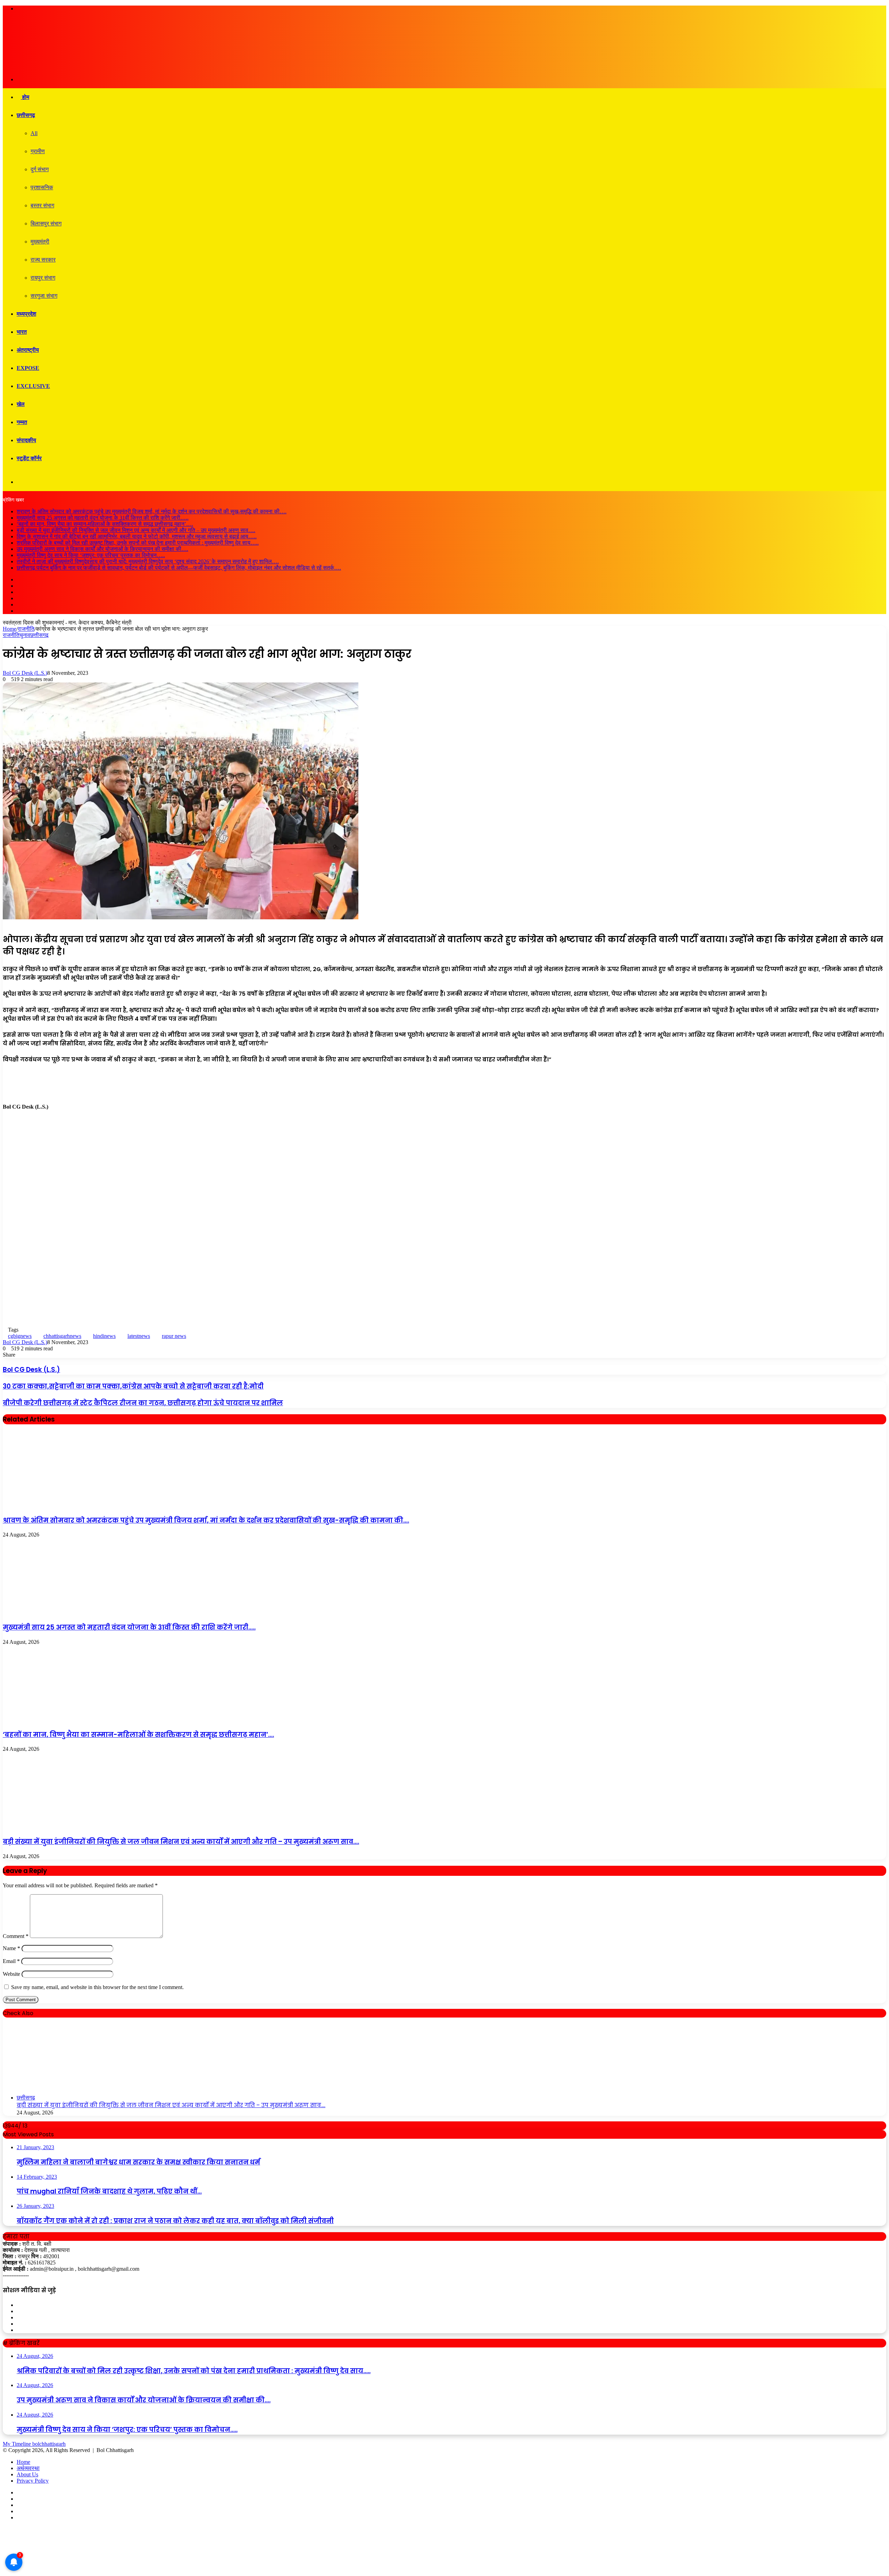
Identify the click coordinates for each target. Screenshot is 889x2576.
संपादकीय (26, 440)
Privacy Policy (33, 2481)
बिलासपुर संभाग (46, 223)
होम (25, 97)
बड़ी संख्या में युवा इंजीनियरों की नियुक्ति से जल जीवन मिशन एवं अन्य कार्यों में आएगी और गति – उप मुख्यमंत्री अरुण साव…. (136, 530)
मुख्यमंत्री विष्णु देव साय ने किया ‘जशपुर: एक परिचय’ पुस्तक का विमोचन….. (91, 555)
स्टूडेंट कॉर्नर (29, 458)
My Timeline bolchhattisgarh (34, 2444)
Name (11, 1948)
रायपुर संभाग (43, 278)
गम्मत (22, 422)
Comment (16, 1936)
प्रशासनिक (42, 187)
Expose (28, 368)
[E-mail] (7, 1220)
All (34, 133)
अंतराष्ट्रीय (28, 350)
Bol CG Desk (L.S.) (25, 673)
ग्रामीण (38, 151)
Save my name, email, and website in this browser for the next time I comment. (97, 1987)
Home (10, 629)
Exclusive (33, 386)
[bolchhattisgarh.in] (90, 68)
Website (11, 1974)
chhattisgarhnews (62, 1336)
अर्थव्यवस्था (28, 2468)
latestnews (139, 1336)
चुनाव (25, 635)
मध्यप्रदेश (26, 314)
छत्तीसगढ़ (26, 115)
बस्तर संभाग (42, 205)
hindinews (104, 1336)
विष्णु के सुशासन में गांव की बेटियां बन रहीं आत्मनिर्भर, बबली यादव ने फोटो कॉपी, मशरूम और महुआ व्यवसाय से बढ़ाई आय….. (137, 536)
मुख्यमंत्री (40, 242)
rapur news (174, 1336)
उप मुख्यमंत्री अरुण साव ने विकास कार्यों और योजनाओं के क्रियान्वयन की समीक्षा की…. (102, 549)
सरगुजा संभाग (44, 296)
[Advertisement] (444, 1164)
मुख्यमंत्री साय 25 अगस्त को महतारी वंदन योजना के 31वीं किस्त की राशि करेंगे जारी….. (103, 518)
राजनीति (26, 629)
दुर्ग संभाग (40, 169)
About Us (27, 2474)
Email (11, 1961)
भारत (22, 332)
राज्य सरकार (43, 260)
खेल (21, 404)
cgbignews (20, 1336)
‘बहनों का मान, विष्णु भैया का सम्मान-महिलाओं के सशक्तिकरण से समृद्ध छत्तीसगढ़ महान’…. (105, 524)
